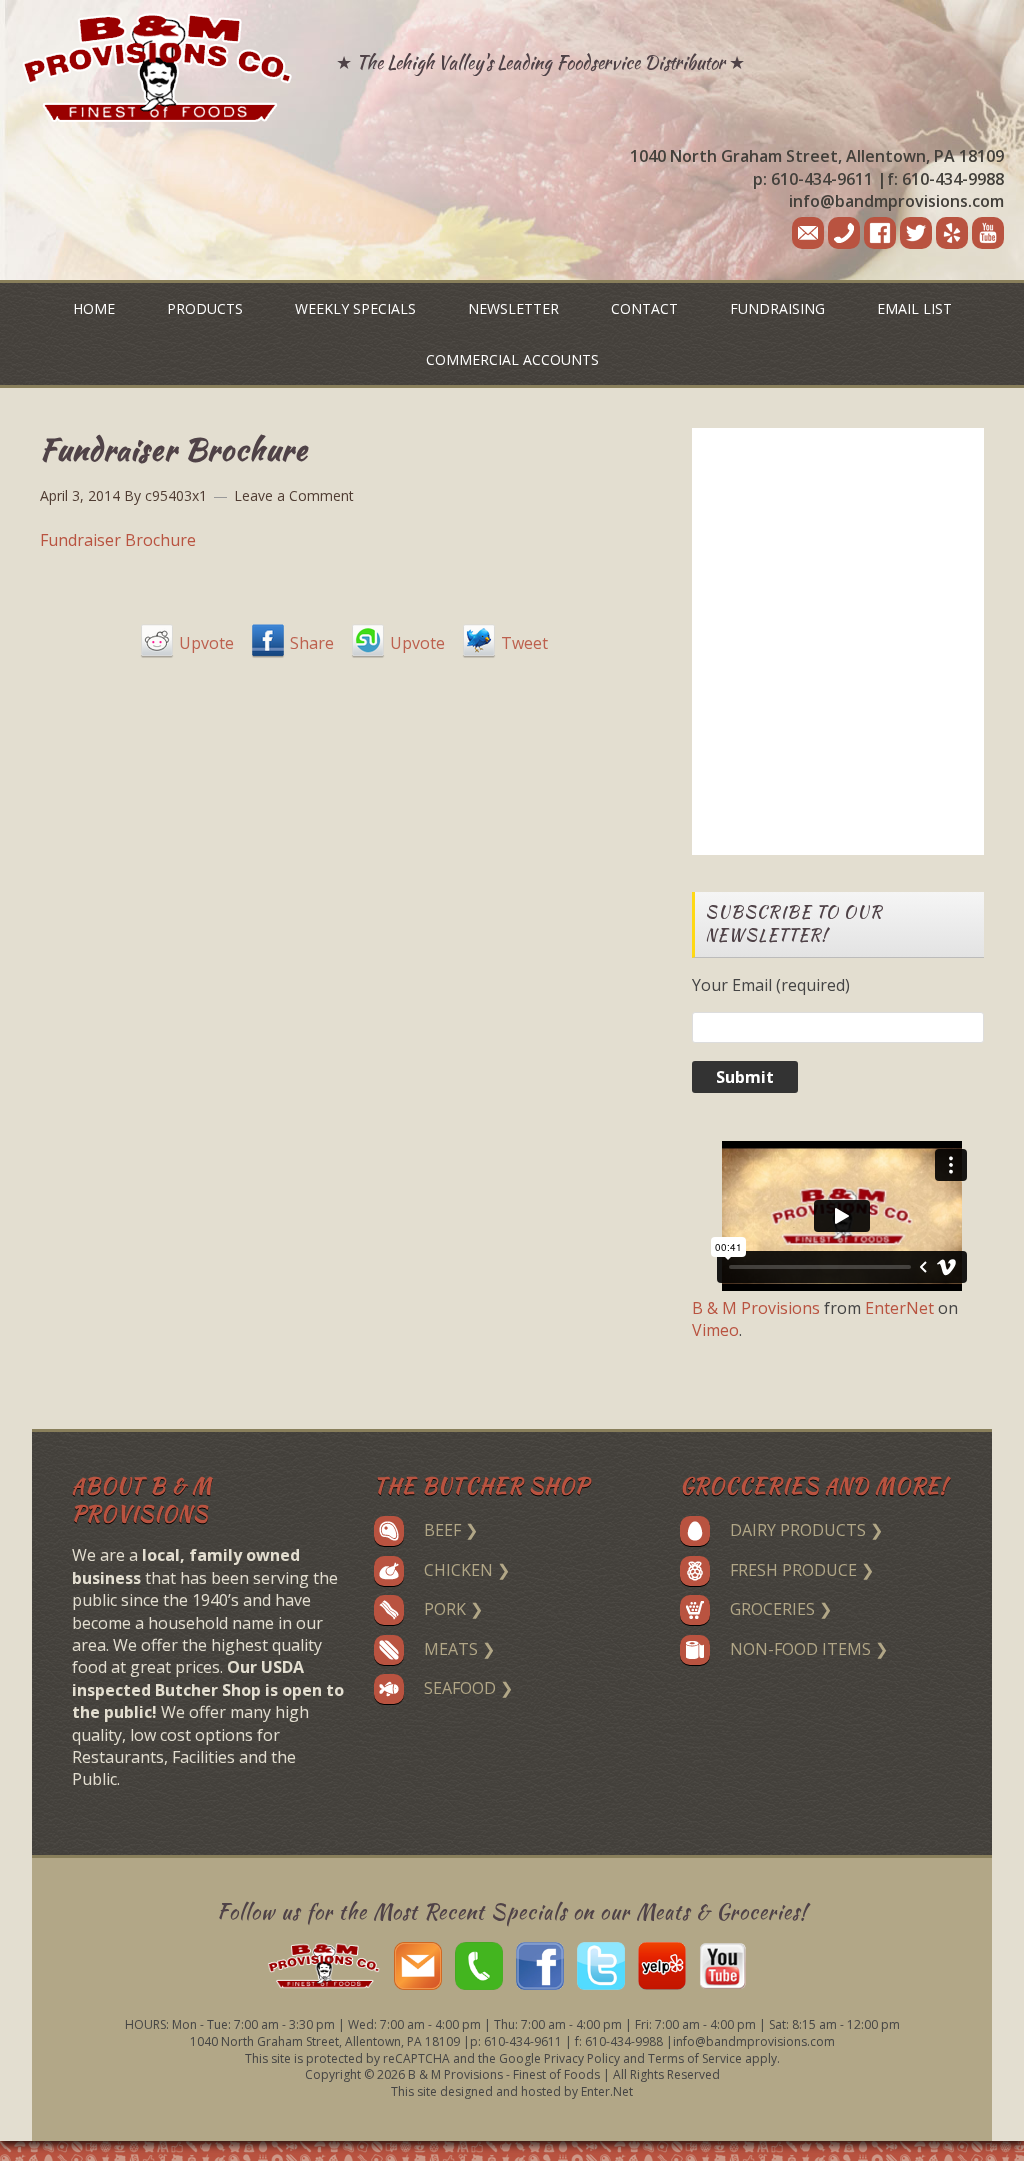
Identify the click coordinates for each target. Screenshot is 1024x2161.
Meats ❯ (459, 1649)
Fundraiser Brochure (118, 540)
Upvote (206, 643)
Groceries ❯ (781, 1609)
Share (312, 643)
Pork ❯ (453, 1609)
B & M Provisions (756, 1308)
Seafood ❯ (468, 1688)
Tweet (524, 643)
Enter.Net (607, 2091)
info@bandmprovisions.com (896, 201)
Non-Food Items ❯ (809, 1649)
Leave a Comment (294, 495)
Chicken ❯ (467, 1570)
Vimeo (715, 1330)
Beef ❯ (451, 1530)
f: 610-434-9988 (945, 179)
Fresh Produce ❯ (802, 1570)
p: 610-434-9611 (813, 179)
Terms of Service (695, 2058)
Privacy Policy (582, 2058)
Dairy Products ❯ (806, 1530)
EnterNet (899, 1308)
